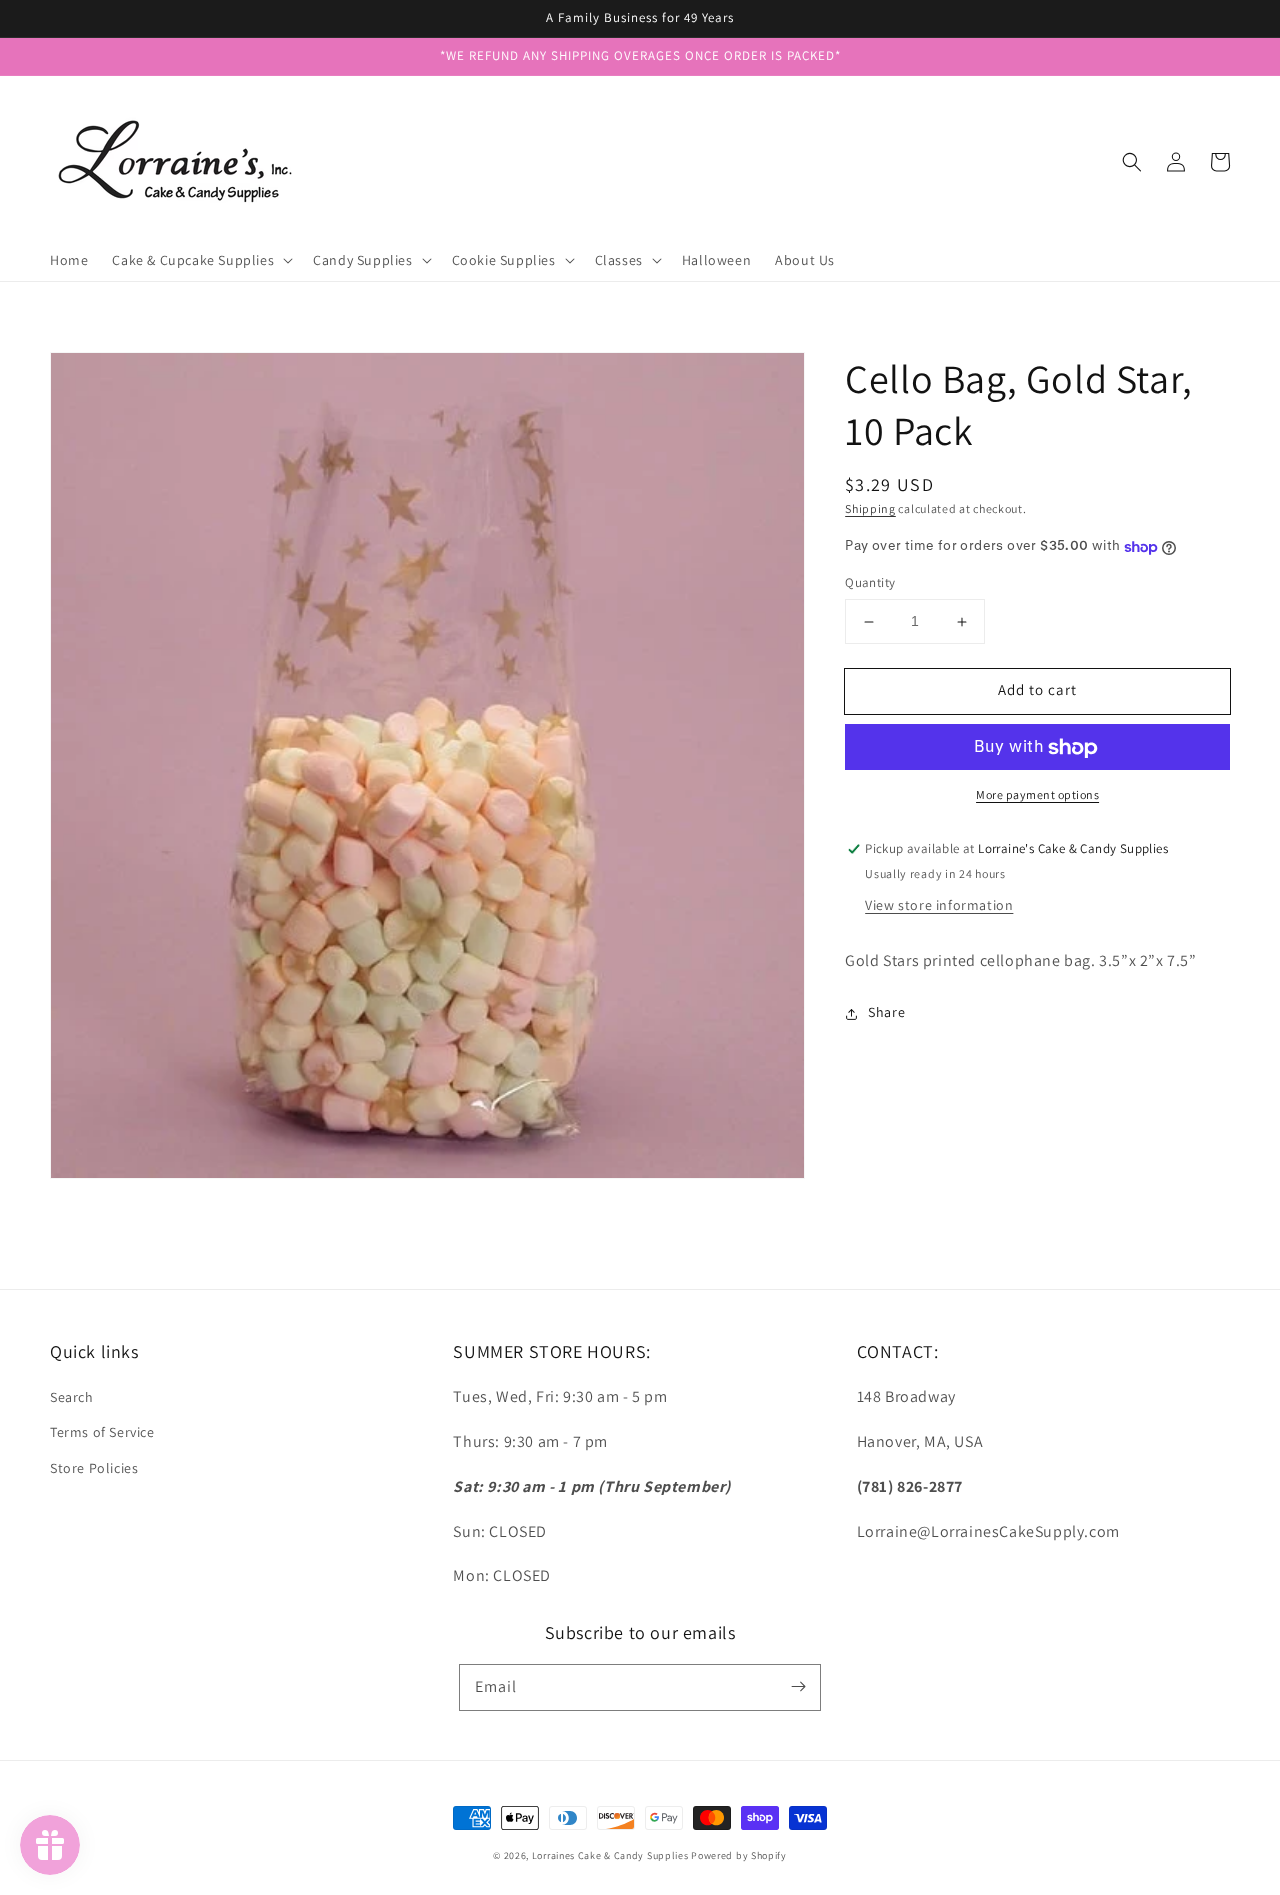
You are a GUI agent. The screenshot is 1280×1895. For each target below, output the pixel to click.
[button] (1132, 162)
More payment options (1037, 795)
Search (72, 1397)
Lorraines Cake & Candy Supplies (610, 1855)
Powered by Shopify (739, 1855)
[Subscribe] (798, 1687)
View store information (939, 905)
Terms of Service (102, 1432)
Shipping (870, 508)
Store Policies (94, 1468)
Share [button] (886, 1013)
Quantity (870, 583)
